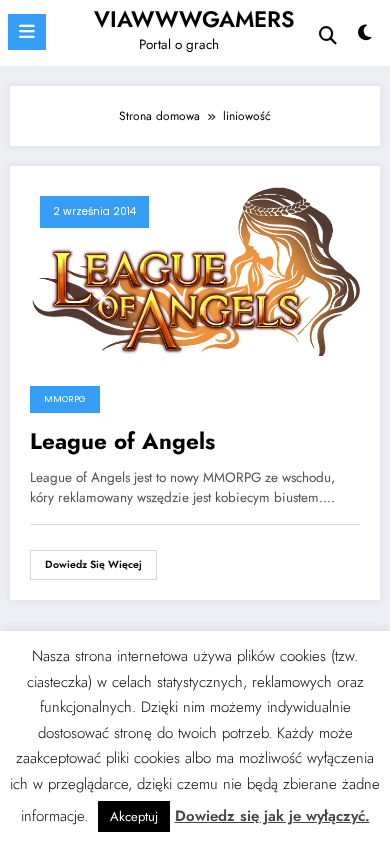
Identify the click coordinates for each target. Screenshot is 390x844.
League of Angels (122, 441)
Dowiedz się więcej (93, 564)
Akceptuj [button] (134, 816)
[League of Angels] (195, 270)
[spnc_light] (364, 37)
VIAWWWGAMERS (194, 19)
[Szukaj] (328, 35)
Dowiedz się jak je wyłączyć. (272, 816)
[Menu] (27, 32)
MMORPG (65, 399)
